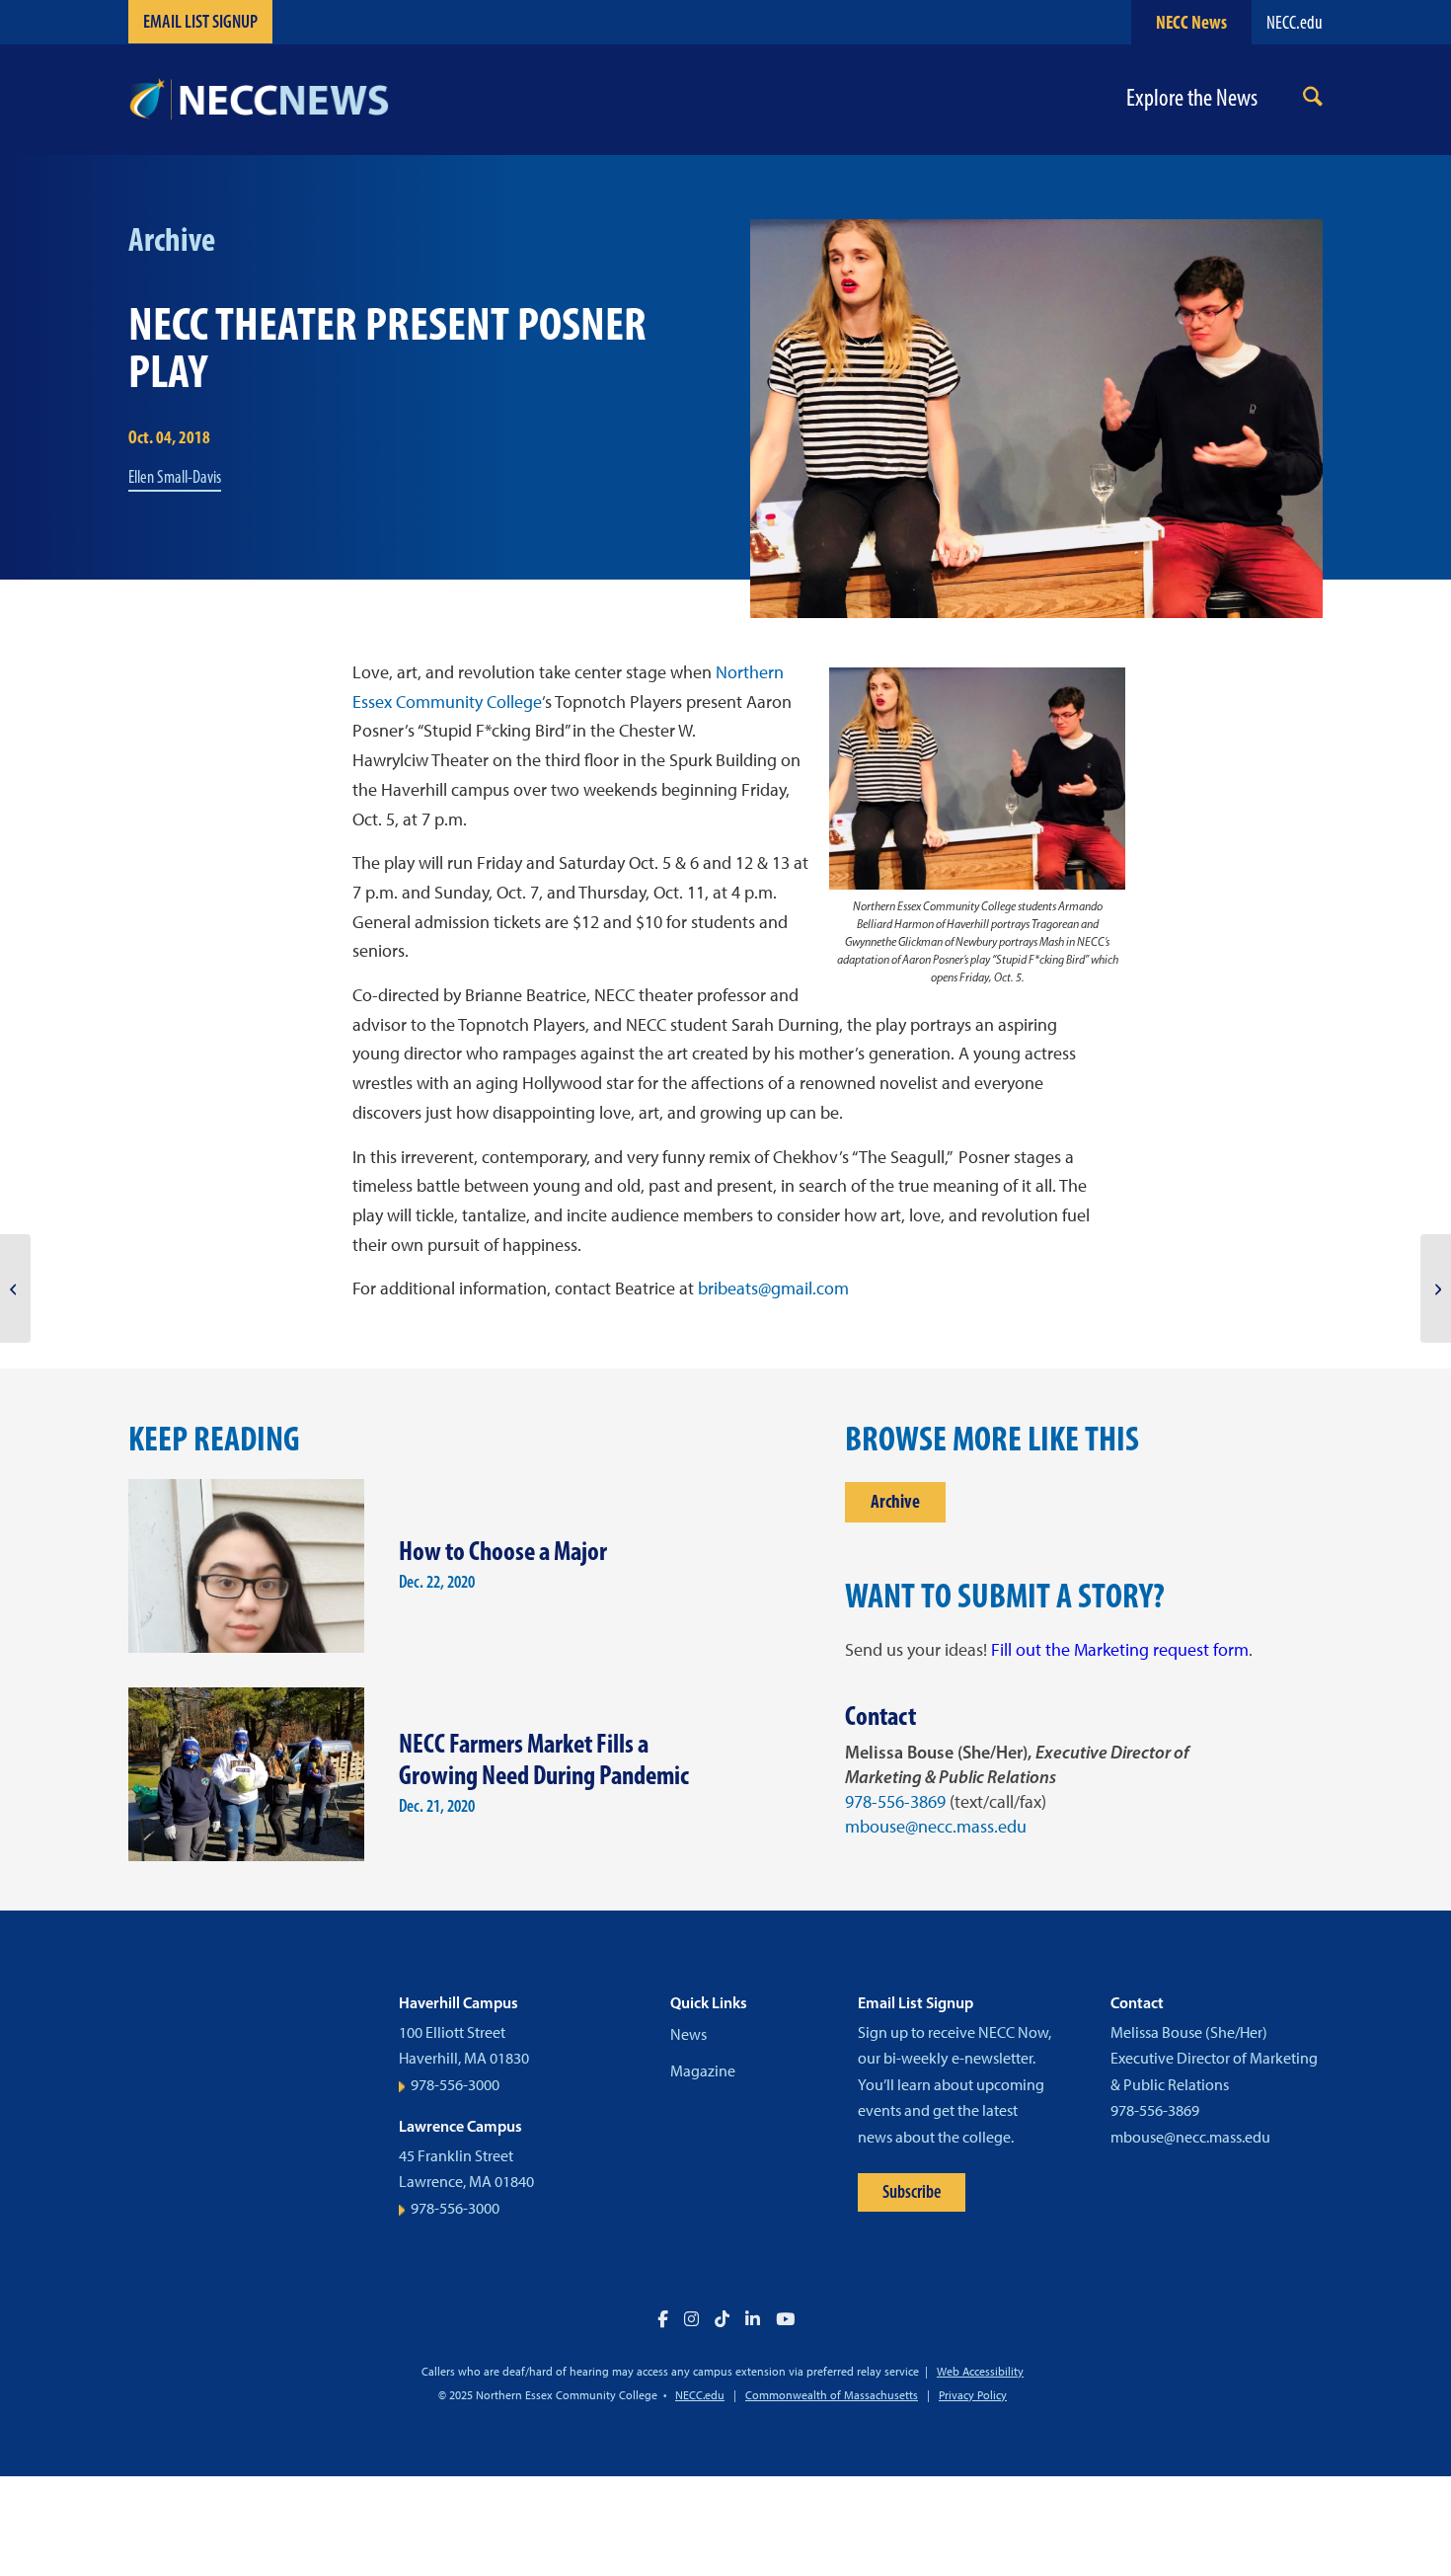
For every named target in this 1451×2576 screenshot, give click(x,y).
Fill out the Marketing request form (1120, 1650)
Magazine (703, 2071)
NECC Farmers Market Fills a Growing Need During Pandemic (544, 1759)
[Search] (1313, 100)
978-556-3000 (455, 2085)
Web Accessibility (980, 2372)
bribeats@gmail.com (773, 1288)
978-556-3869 (895, 1802)
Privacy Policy (973, 2395)
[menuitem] (1313, 100)
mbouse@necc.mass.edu (936, 1827)
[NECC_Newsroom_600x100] (259, 100)
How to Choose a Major (503, 1551)
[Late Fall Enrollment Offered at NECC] (15, 1288)
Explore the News (1192, 98)
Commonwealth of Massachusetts (832, 2395)
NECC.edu (1295, 22)
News (688, 2034)
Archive (895, 1501)
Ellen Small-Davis (175, 477)
